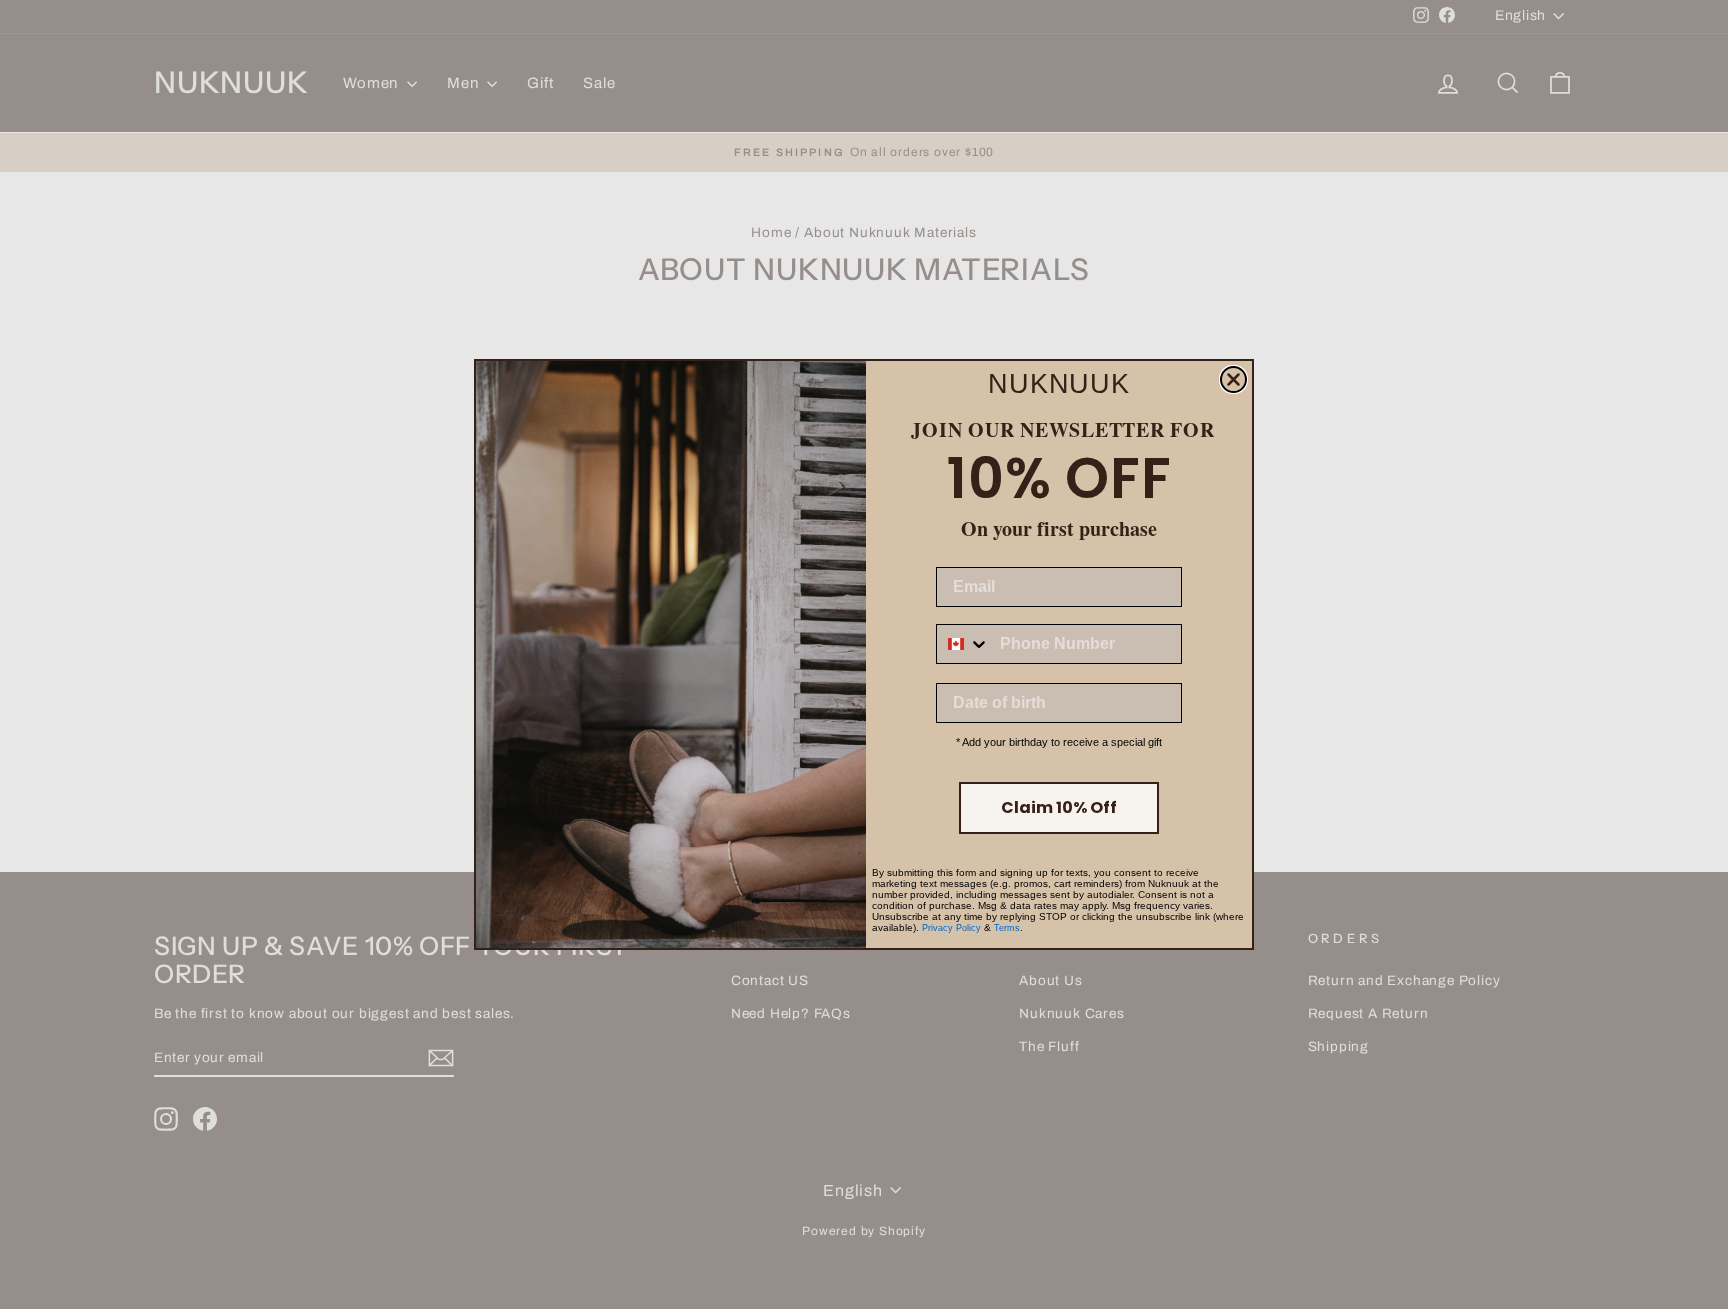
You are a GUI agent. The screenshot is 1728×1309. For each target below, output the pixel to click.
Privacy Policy (951, 928)
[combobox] (963, 644)
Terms (1007, 928)
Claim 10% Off (1059, 807)
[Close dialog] (1233, 379)
